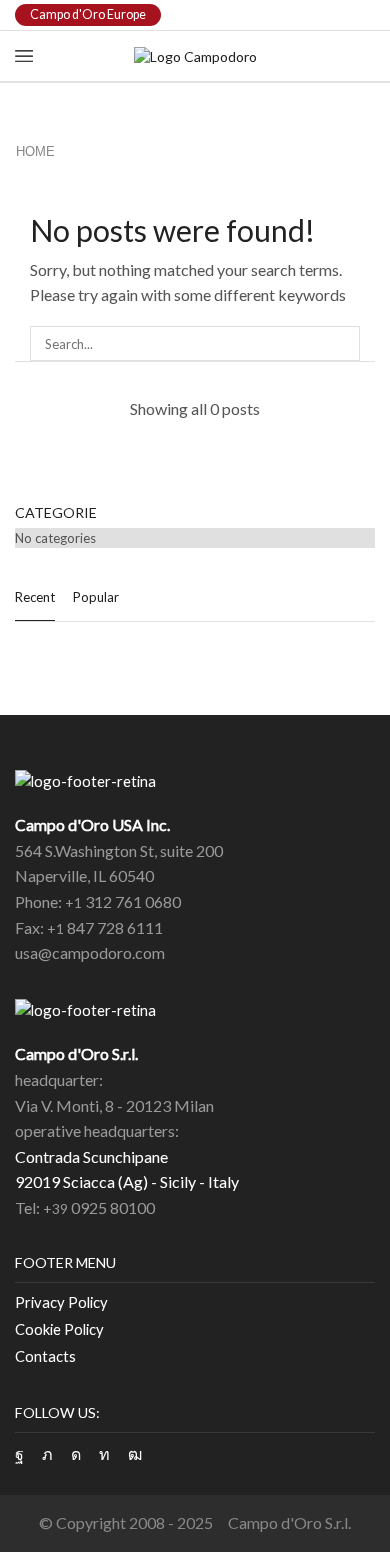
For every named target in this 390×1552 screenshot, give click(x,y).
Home (35, 151)
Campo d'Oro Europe (88, 14)
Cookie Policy (59, 1329)
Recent (35, 597)
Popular (96, 597)
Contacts (45, 1356)
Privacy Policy (61, 1302)
